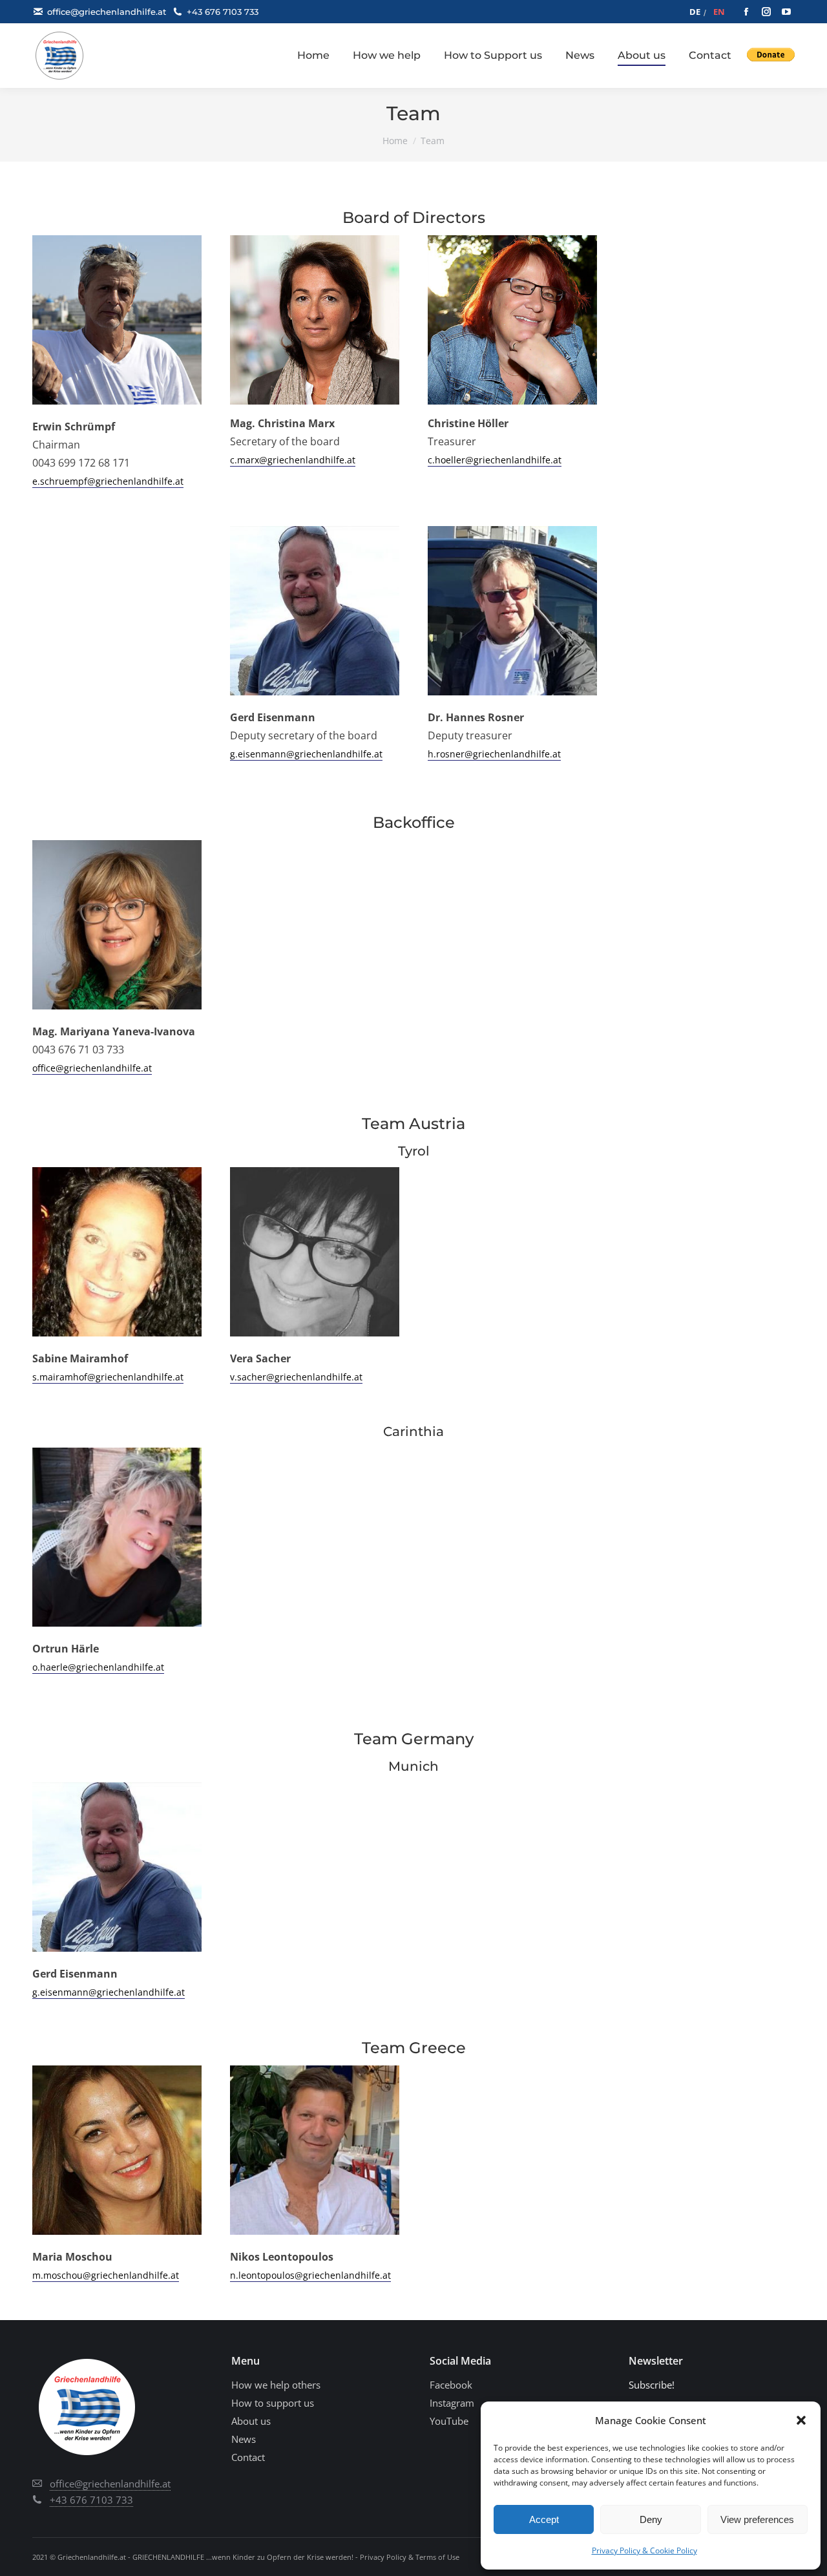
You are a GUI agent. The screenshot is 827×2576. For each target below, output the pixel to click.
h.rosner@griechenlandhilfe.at (494, 754)
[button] (801, 2420)
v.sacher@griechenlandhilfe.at (296, 1377)
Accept (544, 2519)
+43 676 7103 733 (223, 12)
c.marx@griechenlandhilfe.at (293, 460)
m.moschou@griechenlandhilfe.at (106, 2275)
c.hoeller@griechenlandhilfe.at (495, 460)
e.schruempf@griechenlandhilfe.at (108, 481)
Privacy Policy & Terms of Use (410, 2557)
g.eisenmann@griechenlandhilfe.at (306, 754)
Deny (651, 2519)
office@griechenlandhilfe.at (107, 12)
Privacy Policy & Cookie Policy (644, 2550)
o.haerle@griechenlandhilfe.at (98, 1667)
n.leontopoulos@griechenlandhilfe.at (310, 2275)
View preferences (757, 2519)
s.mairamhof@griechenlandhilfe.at (108, 1377)
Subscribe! (652, 2385)
